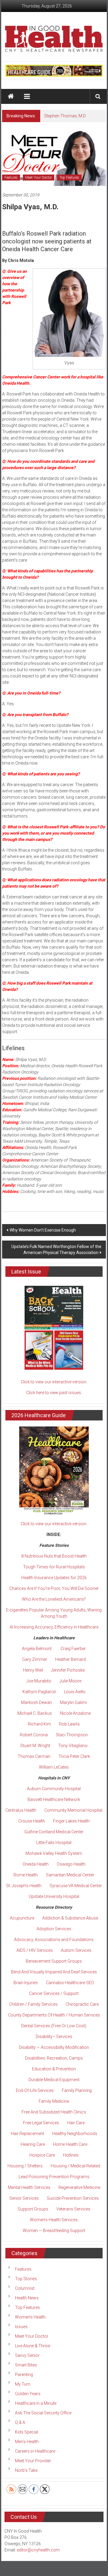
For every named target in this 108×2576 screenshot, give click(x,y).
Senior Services (24, 2198)
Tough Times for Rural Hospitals (54, 1567)
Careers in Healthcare (35, 2451)
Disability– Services (54, 2037)
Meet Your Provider (33, 2461)
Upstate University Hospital (54, 1896)
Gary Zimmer (35, 1659)
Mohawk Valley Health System (54, 1853)
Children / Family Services (33, 2004)
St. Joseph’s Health (24, 1886)
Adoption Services (54, 1929)
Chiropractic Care (82, 2004)
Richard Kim (39, 1724)
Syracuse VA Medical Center (76, 1886)
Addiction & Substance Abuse (70, 1918)
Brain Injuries (26, 1983)
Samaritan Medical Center (70, 1875)
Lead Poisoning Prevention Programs (54, 2177)
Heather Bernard (70, 1659)
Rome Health (26, 1875)
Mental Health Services (29, 2187)
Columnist (25, 2288)
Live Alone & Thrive (33, 2346)
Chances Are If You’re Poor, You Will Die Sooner (54, 1588)
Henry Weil (33, 1670)
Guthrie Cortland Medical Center (54, 1832)
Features (11, 178)
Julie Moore (70, 1681)
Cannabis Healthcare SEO (70, 1983)
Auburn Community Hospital (54, 1789)
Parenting (24, 2375)
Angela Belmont (37, 1649)
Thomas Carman (34, 1756)
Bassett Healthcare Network (54, 1799)
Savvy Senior (27, 2355)
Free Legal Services (41, 2123)
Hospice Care (42, 2155)
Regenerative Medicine (79, 2187)
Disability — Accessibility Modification (54, 2047)
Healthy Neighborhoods (75, 2134)
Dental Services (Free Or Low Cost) (54, 2026)
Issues (21, 2327)
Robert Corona (34, 1735)
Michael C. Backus (35, 1713)
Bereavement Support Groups (54, 1961)
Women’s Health (30, 2317)
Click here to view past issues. (54, 1393)
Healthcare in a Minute (36, 2403)
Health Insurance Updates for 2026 (54, 1578)
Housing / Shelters (25, 2166)
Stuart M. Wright (35, 1746)
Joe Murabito (39, 1681)
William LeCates (54, 1767)
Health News (27, 2298)
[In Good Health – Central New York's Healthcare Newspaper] (11, 96)
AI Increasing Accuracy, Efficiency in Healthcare (54, 1627)
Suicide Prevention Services (73, 2198)
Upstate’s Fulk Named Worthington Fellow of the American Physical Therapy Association (56, 1250)
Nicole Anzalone (75, 1713)
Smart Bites (26, 2365)
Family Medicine (54, 2101)
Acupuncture (22, 1918)
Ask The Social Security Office (43, 2413)
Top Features (69, 178)
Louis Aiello (75, 1692)
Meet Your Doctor (39, 178)
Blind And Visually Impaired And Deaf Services (54, 1972)
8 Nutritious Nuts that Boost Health (54, 1556)
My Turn (23, 2384)
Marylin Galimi (73, 1702)
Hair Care (76, 2123)
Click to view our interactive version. (54, 1382)
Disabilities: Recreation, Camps (54, 2058)
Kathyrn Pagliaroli (39, 1692)
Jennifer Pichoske (68, 1670)
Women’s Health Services (54, 2220)
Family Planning (77, 2090)
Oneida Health (36, 1864)
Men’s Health (27, 2442)
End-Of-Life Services (35, 2090)
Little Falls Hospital (54, 1843)
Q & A (20, 2422)
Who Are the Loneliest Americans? (54, 1599)
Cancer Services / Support (54, 1993)
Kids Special (27, 2432)
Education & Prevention (54, 2069)
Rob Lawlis (69, 1724)
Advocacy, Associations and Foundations (54, 1940)
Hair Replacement (27, 2134)
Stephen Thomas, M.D (65, 116)
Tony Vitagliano (73, 1746)
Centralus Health (21, 1810)
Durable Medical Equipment (54, 2080)
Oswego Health (71, 1864)
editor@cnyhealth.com (38, 2550)
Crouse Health (32, 1821)
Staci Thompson (72, 1735)
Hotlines (71, 2155)
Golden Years (28, 2394)
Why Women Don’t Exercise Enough (43, 1230)
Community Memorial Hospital (73, 1810)
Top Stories (26, 2279)
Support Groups (33, 2209)
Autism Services (76, 1950)
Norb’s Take (26, 2470)
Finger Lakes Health (71, 1821)
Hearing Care (33, 2144)
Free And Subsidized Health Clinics (54, 2112)
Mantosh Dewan (36, 1702)
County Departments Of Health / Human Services (54, 2015)
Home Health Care (70, 2144)
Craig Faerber (73, 1649)
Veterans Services (73, 2209)
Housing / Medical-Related (75, 2166)
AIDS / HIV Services (35, 1950)
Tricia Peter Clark (74, 1756)
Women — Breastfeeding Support (54, 2231)
